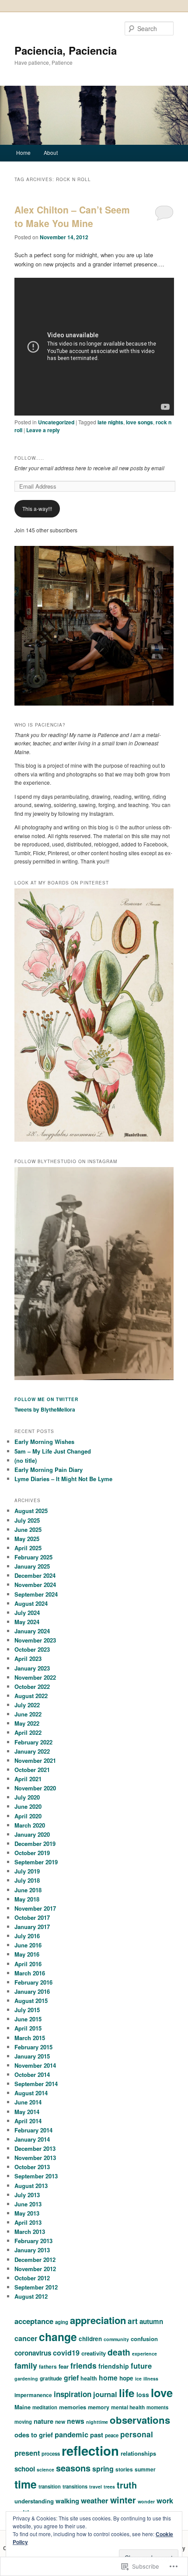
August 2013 (31, 2186)
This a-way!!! (37, 509)
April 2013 (28, 2222)
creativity (94, 2353)
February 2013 (33, 2241)
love (162, 2392)
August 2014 (31, 2093)
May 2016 (27, 1954)
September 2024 (36, 1594)
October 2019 (32, 1853)
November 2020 (35, 1788)
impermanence (33, 2395)
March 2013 (30, 2232)
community (116, 2339)
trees (109, 2487)
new (60, 2422)
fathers (48, 2366)
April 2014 (28, 2121)
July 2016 (27, 1936)
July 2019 (27, 1871)
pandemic (71, 2434)
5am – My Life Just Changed (53, 1451)
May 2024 (27, 1622)
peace (112, 2435)
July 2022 (27, 1705)
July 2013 (27, 2195)
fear (64, 2366)
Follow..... (29, 458)
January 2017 (32, 1927)
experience (144, 2354)
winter (123, 2500)
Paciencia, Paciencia (66, 50)
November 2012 (35, 2269)
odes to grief (34, 2435)
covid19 (66, 2353)
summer (145, 2469)
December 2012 (35, 2260)
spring (103, 2469)
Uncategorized (56, 422)
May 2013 (27, 2213)
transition (50, 2486)
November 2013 (35, 2158)
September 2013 (36, 2176)
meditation (45, 2407)
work (165, 2500)
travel (96, 2487)
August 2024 (31, 1603)
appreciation (98, 2320)
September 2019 (36, 1862)
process (51, 2454)
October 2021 (32, 1770)
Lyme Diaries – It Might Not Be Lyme (63, 1479)
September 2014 (36, 2084)
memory (99, 2407)
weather (95, 2500)
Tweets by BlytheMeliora (45, 1409)
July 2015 (27, 2010)
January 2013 (32, 2250)
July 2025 (27, 1520)
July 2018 (27, 1880)
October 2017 (32, 1917)
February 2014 (33, 2130)
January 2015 (32, 2056)
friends (84, 2365)
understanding (34, 2501)
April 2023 (28, 1658)
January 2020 (32, 1834)
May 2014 (27, 2112)
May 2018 (27, 1899)
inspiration (73, 2394)
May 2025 (27, 1539)
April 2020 (28, 1816)
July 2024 (27, 1613)
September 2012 (36, 2287)
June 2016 (28, 1945)
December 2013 (35, 2148)
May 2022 (27, 1723)
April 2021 (28, 1779)
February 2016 (33, 1982)
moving (23, 2422)
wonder (146, 2501)
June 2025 (28, 1529)
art (133, 2321)
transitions (75, 2486)
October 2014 (32, 2074)
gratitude (51, 2378)
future (141, 2366)
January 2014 (32, 2139)
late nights (110, 422)
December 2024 (35, 1575)
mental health (128, 2407)
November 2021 (35, 1760)
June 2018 (28, 1890)
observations (140, 2420)
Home (23, 152)
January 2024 (32, 1631)
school (25, 2469)
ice (138, 2379)
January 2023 (32, 1668)
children (90, 2339)
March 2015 (30, 2038)
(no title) (26, 1460)
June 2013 (28, 2204)
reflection (90, 2450)
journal (105, 2394)
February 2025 (33, 1557)
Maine (23, 2407)
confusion (144, 2339)
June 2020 (28, 1806)
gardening (26, 2379)
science (45, 2469)
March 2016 (30, 1973)
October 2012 (32, 2278)
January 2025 (32, 1566)
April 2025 (28, 1548)
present (27, 2453)
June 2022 (28, 1714)
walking (67, 2501)
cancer (26, 2338)
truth (127, 2485)
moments (157, 2407)
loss (143, 2394)
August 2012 (31, 2296)
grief (71, 2378)
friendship (114, 2366)
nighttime (97, 2422)
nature (44, 2421)
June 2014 (28, 2102)
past (97, 2435)
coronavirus (33, 2353)
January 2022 (32, 1751)
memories (73, 2407)
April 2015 (28, 2028)
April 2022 (28, 1732)
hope (126, 2378)
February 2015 (33, 2047)
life (127, 2393)
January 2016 (32, 1991)
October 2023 (32, 1649)
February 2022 (33, 1742)
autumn (151, 2321)
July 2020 (27, 1797)
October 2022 (32, 1686)
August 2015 (31, 2001)
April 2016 (28, 1964)
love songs (139, 422)
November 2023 (35, 1640)
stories (124, 2469)
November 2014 (35, 2065)
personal (137, 2434)
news (76, 2421)
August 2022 (31, 1696)
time (26, 2484)
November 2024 (35, 1585)
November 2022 (35, 1677)
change (58, 2337)
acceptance (34, 2321)
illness (151, 2379)
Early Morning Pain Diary (49, 1470)
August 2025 (31, 1511)
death (119, 2352)
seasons (73, 2468)
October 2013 (32, 2167)
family (26, 2366)
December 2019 (35, 1844)
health (89, 2378)
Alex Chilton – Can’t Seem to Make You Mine (72, 217)
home (108, 2378)
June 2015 (28, 2019)
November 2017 (35, 1908)
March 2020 (30, 1825)
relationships (138, 2453)
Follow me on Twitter (46, 1399)
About (51, 152)
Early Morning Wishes (44, 1442)
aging (62, 2322)
